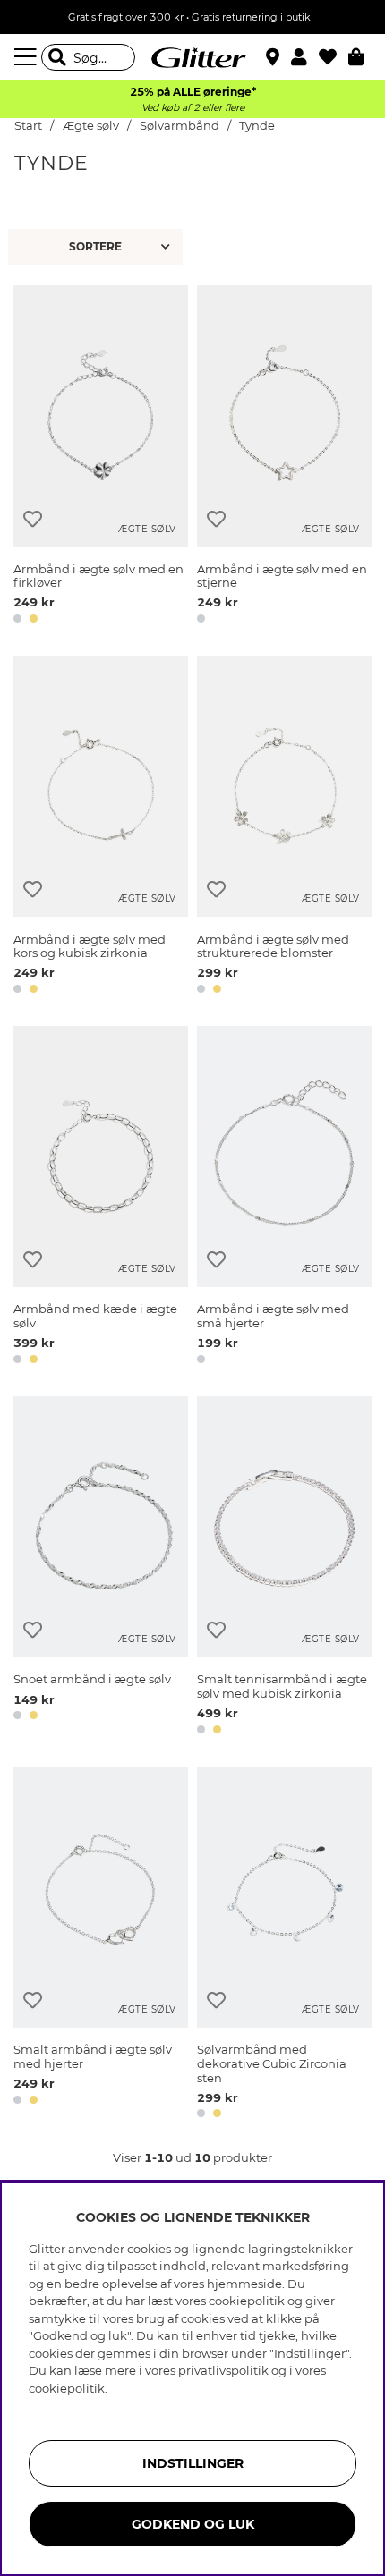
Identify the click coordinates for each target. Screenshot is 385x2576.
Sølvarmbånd (180, 126)
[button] (305, 57)
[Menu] (28, 57)
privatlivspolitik (223, 2370)
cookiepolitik (67, 2388)
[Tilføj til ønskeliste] (33, 519)
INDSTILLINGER (193, 2463)
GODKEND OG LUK (193, 2524)
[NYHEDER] (98, 247)
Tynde (257, 126)
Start (28, 126)
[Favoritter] (334, 57)
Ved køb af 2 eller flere (193, 108)
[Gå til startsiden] (192, 57)
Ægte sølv (91, 126)
